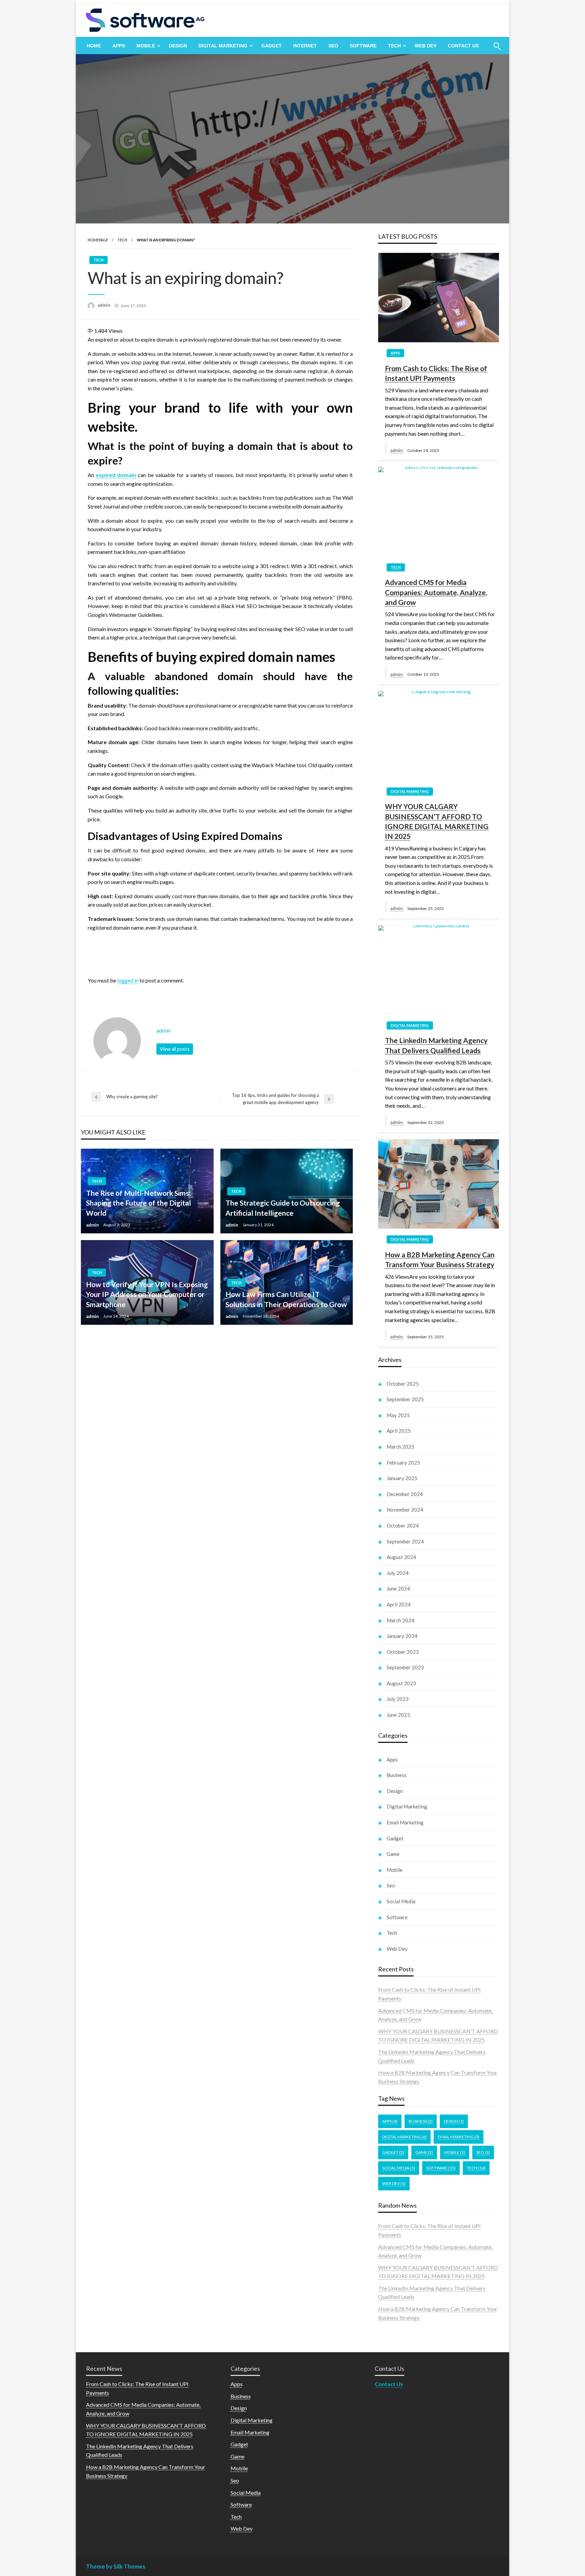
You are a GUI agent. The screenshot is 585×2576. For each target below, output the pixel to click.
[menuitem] (94, 46)
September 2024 (405, 1541)
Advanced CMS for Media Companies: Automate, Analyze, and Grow (436, 592)
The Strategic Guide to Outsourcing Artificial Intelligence (283, 1208)
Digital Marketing (223, 46)
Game (393, 1854)
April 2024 (399, 1604)
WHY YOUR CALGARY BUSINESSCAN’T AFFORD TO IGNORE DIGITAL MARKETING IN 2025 (437, 821)
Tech (394, 46)
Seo (333, 46)
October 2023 (403, 1652)
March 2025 (400, 1447)
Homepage (98, 240)
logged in (128, 980)
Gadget (272, 46)
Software (363, 46)
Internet (305, 46)
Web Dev (426, 46)
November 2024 (405, 1510)
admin (104, 305)
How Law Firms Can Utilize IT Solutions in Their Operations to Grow (286, 1299)
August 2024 (401, 1557)
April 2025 (399, 1431)
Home (94, 46)
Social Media (401, 1901)
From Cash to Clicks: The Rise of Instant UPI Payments (436, 373)
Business (397, 1775)
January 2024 (402, 1636)
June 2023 (398, 1715)
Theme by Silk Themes (116, 2566)
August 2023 (401, 1683)
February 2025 (403, 1463)
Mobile (146, 46)
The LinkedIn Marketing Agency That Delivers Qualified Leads (436, 1045)
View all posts (175, 1049)
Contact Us (463, 46)
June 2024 (398, 1588)
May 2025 (398, 1415)
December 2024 (405, 1494)
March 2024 (400, 1620)
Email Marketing (405, 1822)
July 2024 (398, 1573)
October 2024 (403, 1525)
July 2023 (398, 1699)
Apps (119, 46)
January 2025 (402, 1478)
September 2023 (405, 1667)
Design (178, 46)
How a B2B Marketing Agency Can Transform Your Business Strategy (440, 1259)
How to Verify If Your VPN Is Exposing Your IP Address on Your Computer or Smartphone (147, 1294)
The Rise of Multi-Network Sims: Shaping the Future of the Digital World (138, 1203)
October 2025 (403, 1384)
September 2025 (405, 1399)
